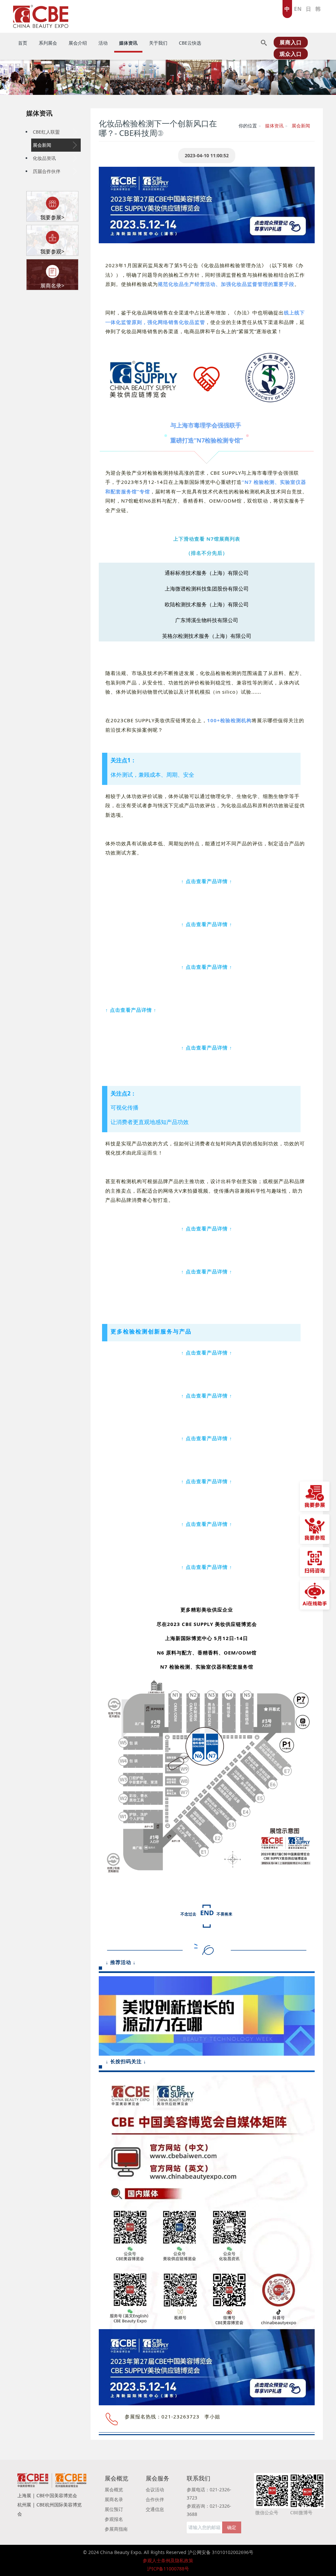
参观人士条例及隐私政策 (168, 2560)
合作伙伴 (155, 2499)
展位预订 (114, 2509)
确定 (232, 2527)
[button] (17, 77)
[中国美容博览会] (41, 15)
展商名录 (114, 2499)
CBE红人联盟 (46, 132)
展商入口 (291, 42)
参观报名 (114, 2519)
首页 (23, 43)
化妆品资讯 (44, 158)
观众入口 (291, 54)
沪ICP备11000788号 (168, 2569)
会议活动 (155, 2489)
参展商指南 (116, 2529)
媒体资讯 (39, 113)
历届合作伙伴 (47, 171)
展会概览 (114, 2489)
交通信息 (155, 2509)
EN (298, 9)
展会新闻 (42, 145)
